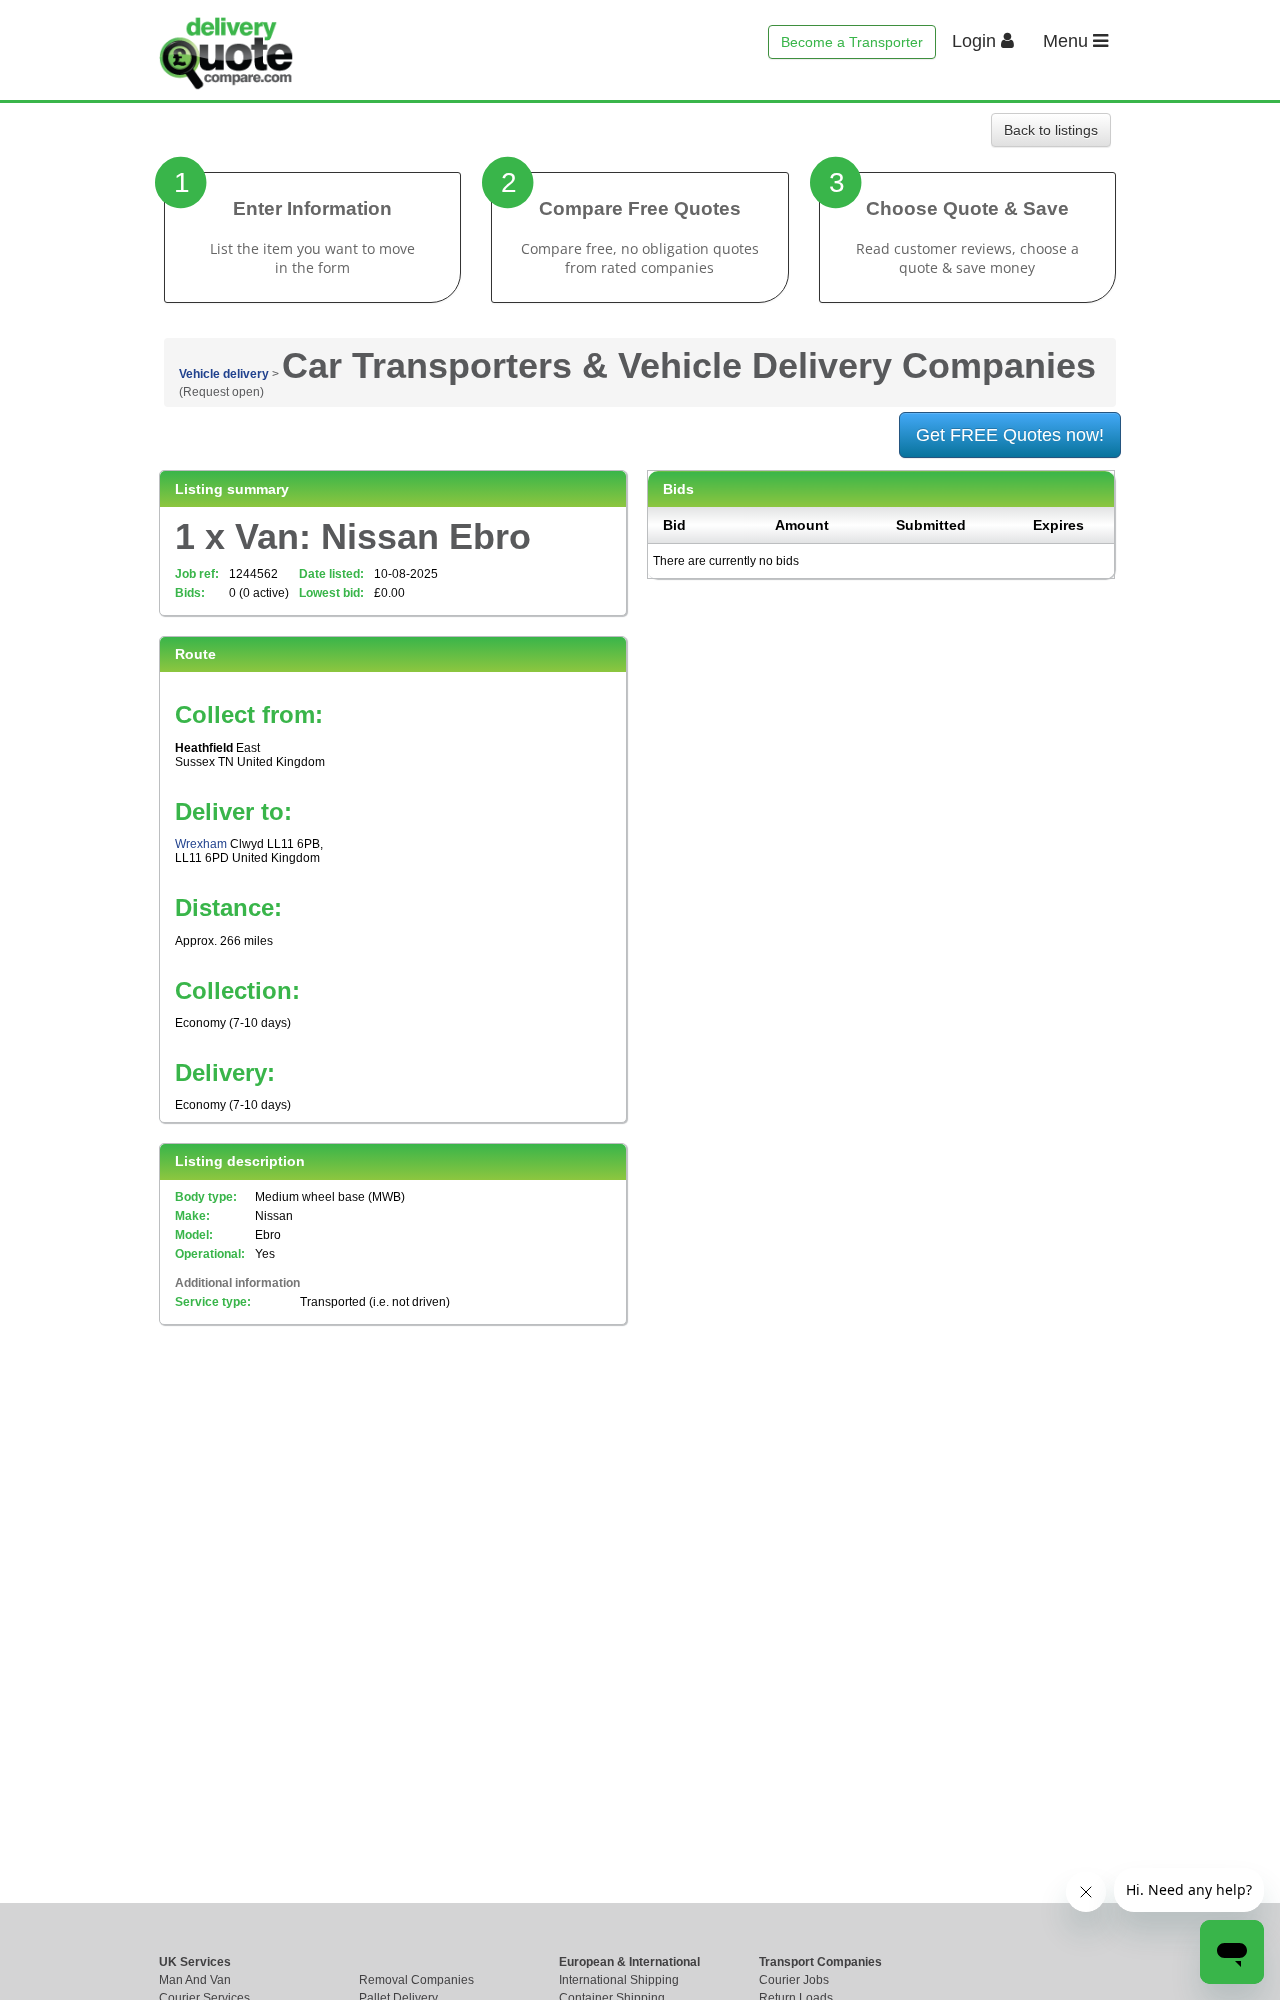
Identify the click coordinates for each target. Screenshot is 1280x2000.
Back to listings (1051, 130)
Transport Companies (820, 1962)
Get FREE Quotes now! (1010, 435)
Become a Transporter (852, 42)
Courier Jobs (794, 1980)
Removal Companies (416, 1980)
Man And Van (195, 1980)
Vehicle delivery (224, 374)
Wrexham (201, 844)
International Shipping (619, 1980)
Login (976, 41)
